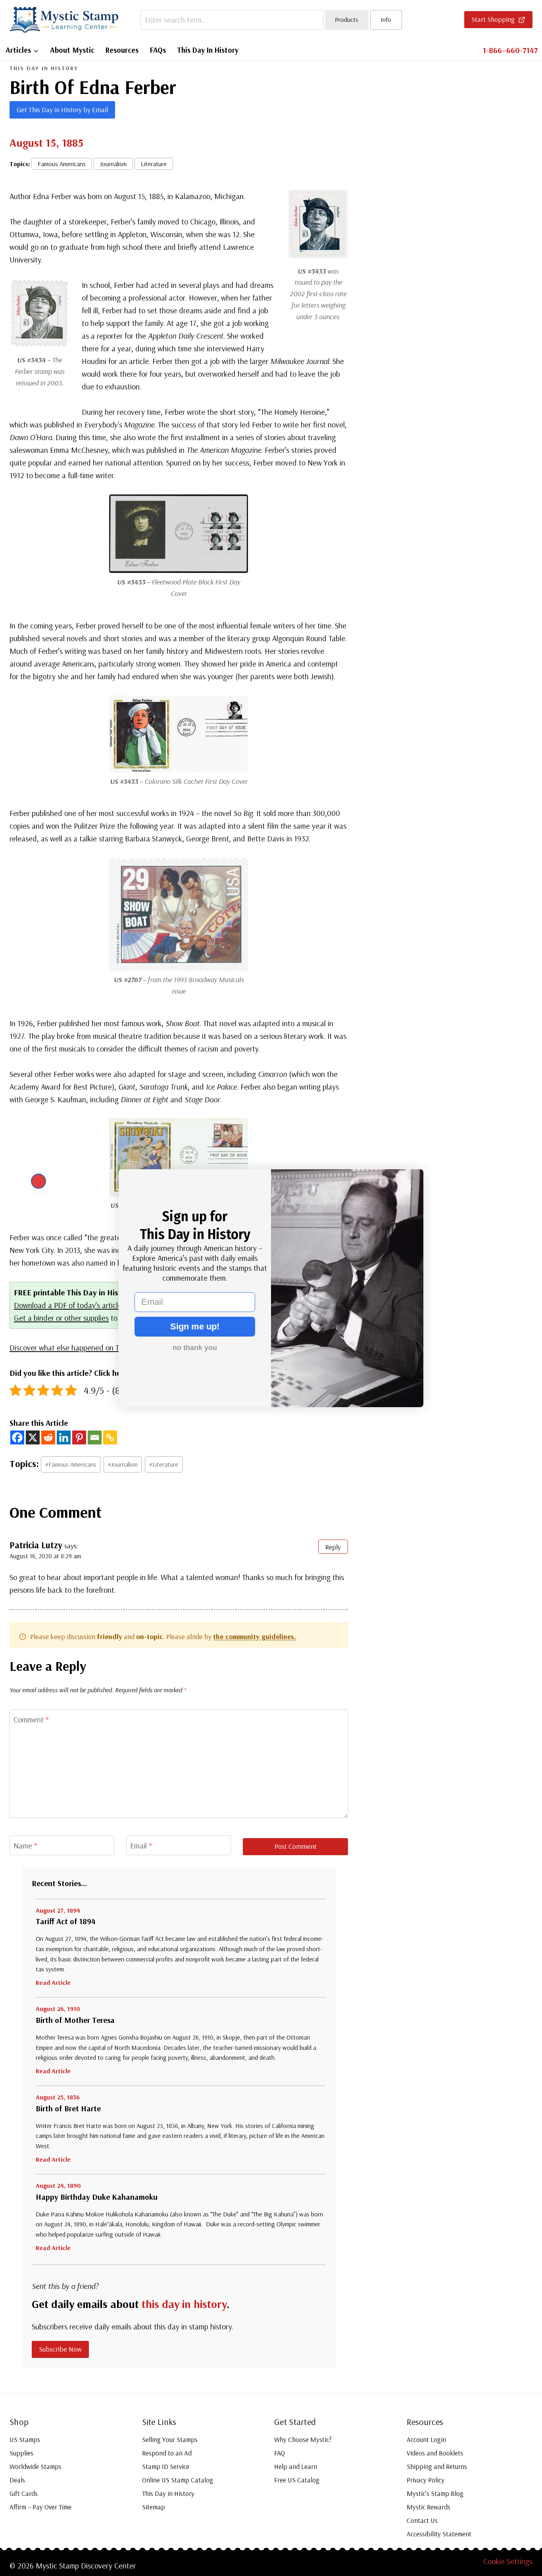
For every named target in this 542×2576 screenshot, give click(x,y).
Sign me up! (195, 1326)
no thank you (195, 1348)
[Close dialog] (38, 1181)
